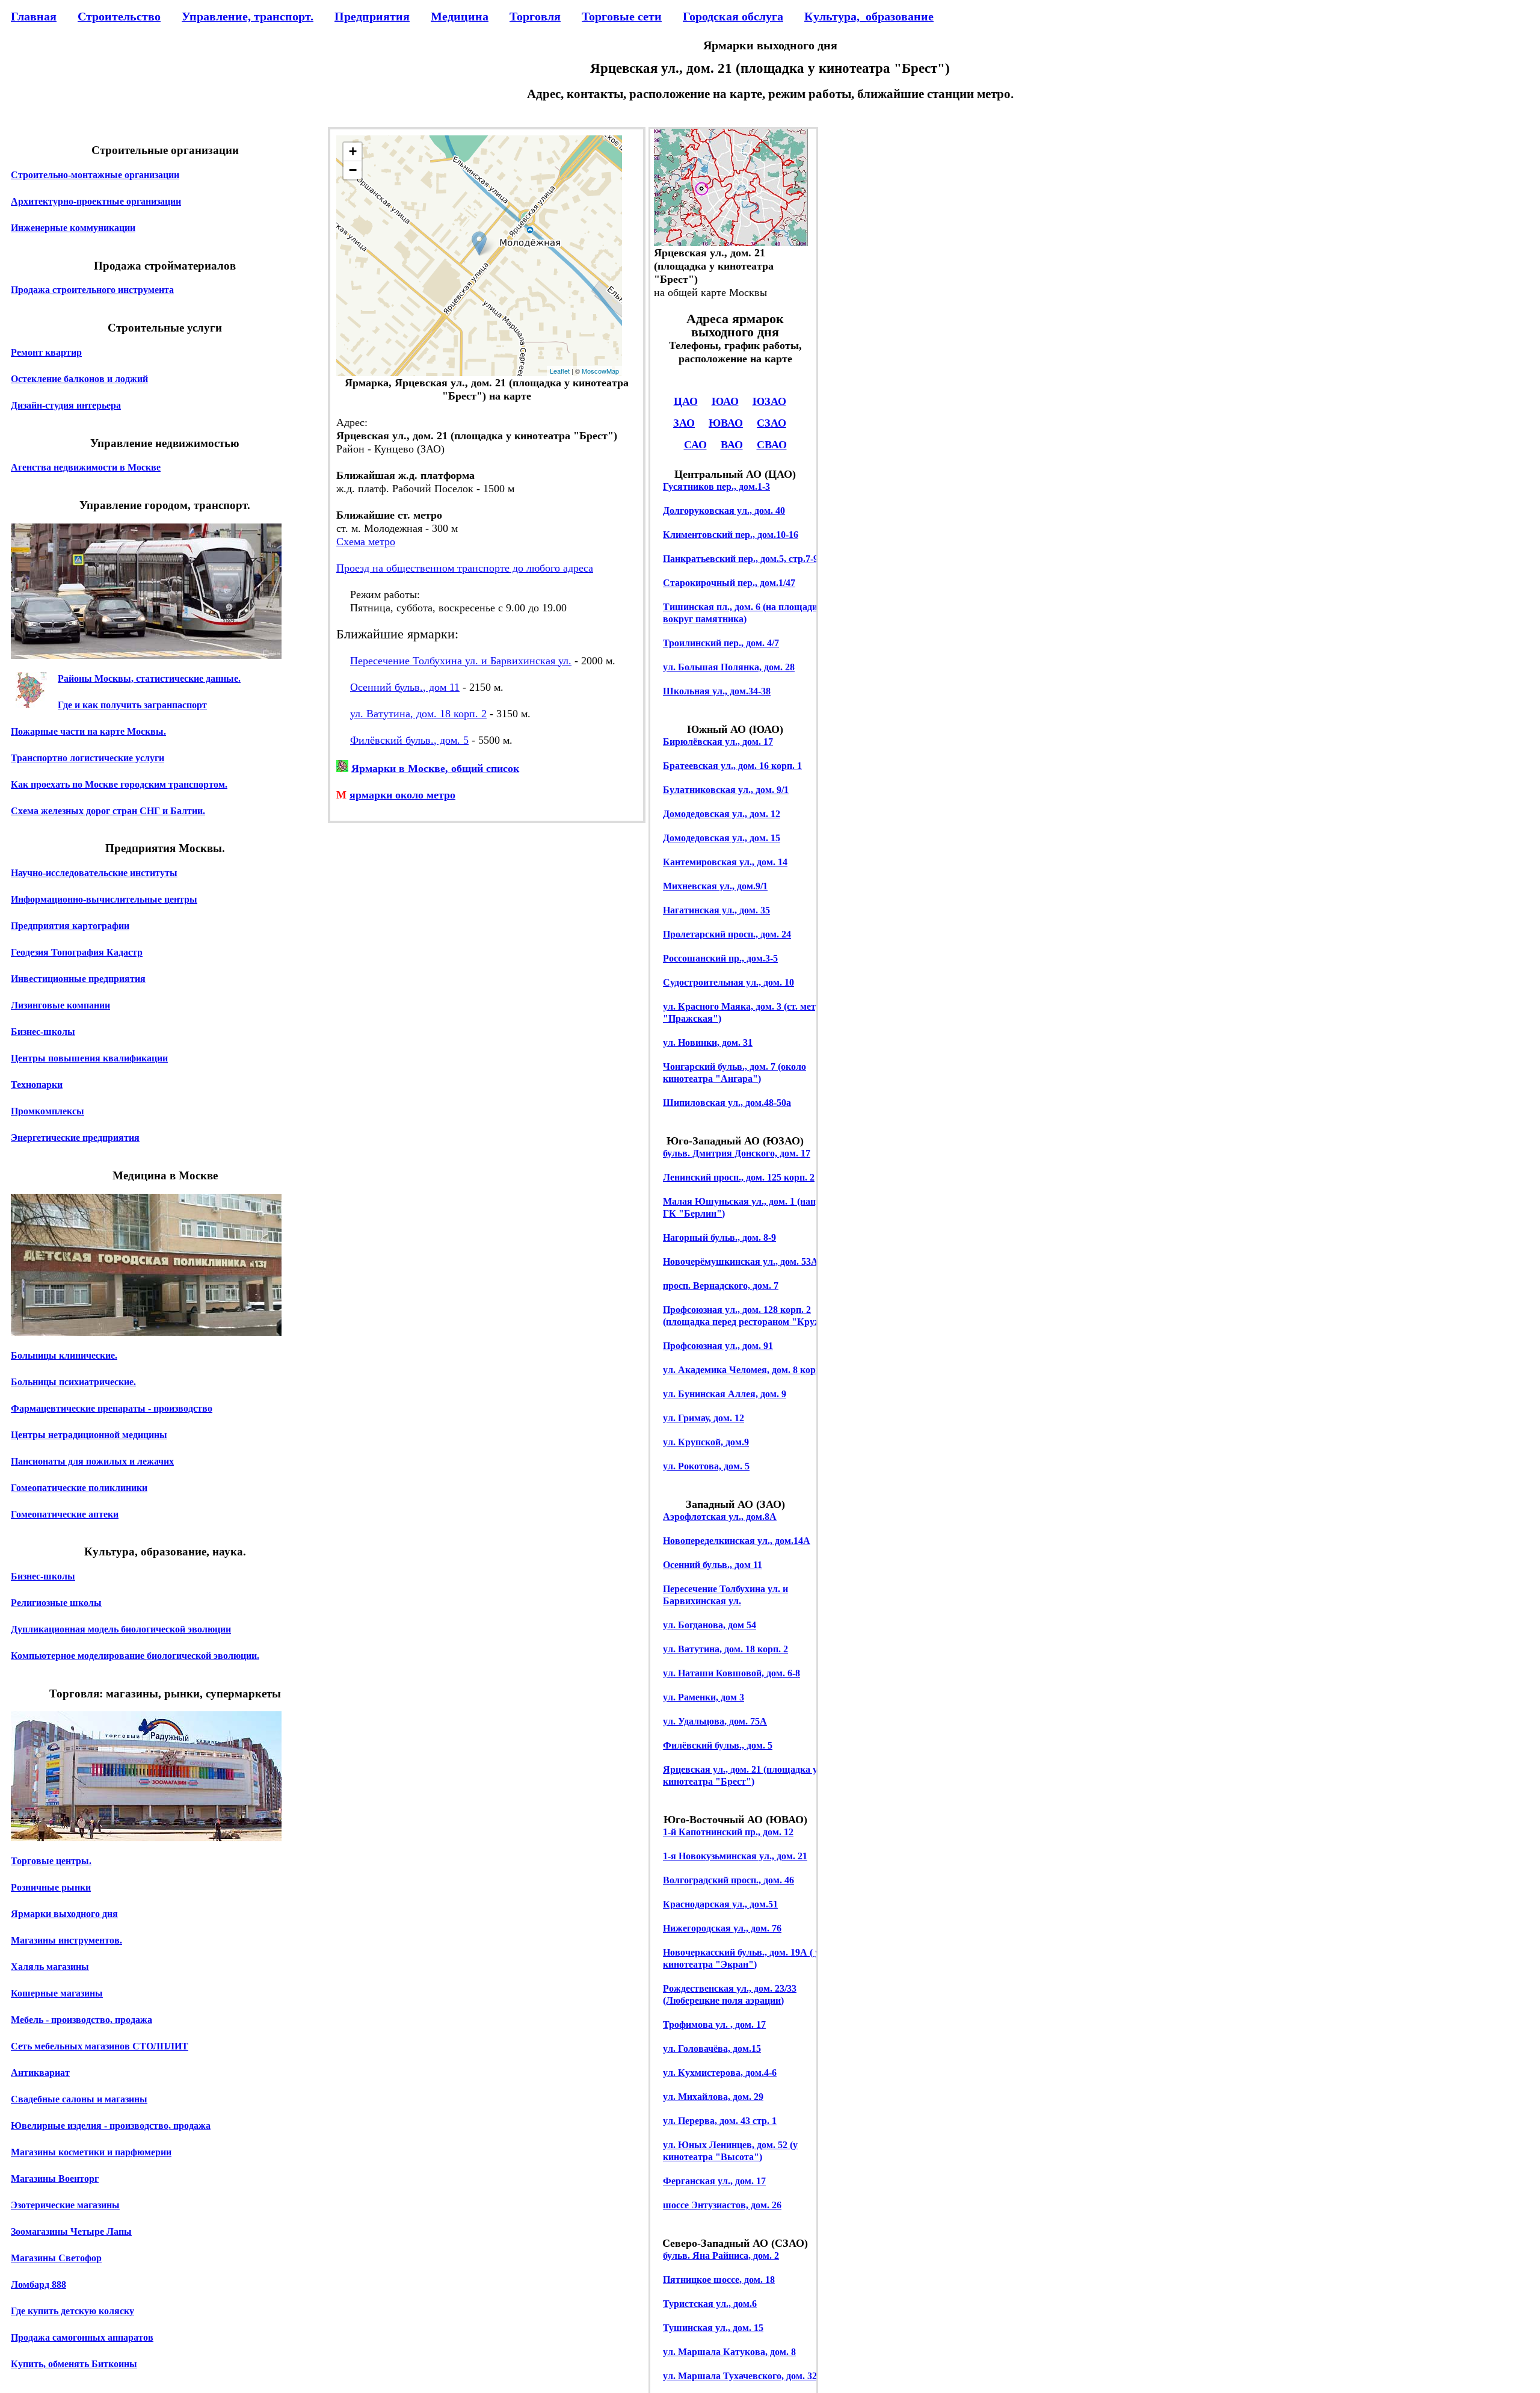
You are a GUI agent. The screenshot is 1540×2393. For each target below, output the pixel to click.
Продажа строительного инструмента (92, 290)
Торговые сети (622, 16)
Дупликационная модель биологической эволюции (121, 1629)
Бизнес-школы (43, 1032)
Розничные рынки (51, 1887)
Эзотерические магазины (65, 2205)
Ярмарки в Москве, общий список (435, 768)
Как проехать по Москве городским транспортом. (119, 784)
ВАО (732, 445)
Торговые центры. (51, 1861)
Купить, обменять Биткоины (74, 2364)
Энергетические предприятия (75, 1138)
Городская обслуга (733, 16)
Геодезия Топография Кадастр (77, 952)
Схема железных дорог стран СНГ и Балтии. (108, 811)
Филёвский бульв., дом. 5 (409, 740)
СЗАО (772, 423)
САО (695, 445)
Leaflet (560, 371)
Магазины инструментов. (66, 1940)
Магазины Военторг (55, 2178)
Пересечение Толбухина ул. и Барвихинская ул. (461, 661)
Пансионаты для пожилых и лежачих (92, 1461)
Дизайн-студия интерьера (66, 405)
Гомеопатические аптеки (65, 1514)
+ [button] (353, 151)
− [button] (353, 170)
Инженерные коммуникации (73, 228)
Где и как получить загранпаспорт (132, 705)
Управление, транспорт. (248, 16)
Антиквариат (40, 2073)
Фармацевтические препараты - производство (112, 1408)
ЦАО (686, 401)
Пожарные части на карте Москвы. (88, 731)
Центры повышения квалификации (89, 1058)
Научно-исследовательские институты (94, 873)
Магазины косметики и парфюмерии (91, 2152)
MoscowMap (600, 371)
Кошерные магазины (57, 1993)
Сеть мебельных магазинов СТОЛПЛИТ (100, 2046)
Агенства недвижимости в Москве (86, 467)
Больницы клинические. (64, 1355)
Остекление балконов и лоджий (79, 379)
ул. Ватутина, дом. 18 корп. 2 (418, 714)
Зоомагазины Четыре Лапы (71, 2231)
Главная (34, 16)
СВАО (772, 445)
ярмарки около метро (402, 795)
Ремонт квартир (46, 352)
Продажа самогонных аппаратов (82, 2337)
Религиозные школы (56, 1603)
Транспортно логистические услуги (88, 758)
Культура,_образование (869, 16)
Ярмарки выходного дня (64, 1914)
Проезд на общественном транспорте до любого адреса (465, 568)
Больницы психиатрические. (73, 1382)
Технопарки (37, 1085)
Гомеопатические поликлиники (79, 1488)
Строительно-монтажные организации (95, 175)
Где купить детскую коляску (72, 2311)
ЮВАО (726, 423)
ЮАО (725, 401)
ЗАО (684, 423)
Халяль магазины (50, 1967)
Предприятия (372, 16)
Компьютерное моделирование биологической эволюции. (135, 1656)
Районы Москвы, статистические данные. (149, 678)
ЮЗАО (769, 401)
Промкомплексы (48, 1111)
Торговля (535, 16)
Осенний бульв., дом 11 (405, 687)
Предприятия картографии (70, 926)
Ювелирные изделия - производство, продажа (111, 2126)
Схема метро (366, 542)
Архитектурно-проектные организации (96, 201)
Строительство (119, 16)
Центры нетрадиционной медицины (89, 1435)
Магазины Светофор (56, 2258)
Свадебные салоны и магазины (79, 2099)
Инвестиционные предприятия (78, 979)
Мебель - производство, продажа (82, 2020)
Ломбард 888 (38, 2284)
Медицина (460, 16)
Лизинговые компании (60, 1005)
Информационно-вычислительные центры (104, 899)
